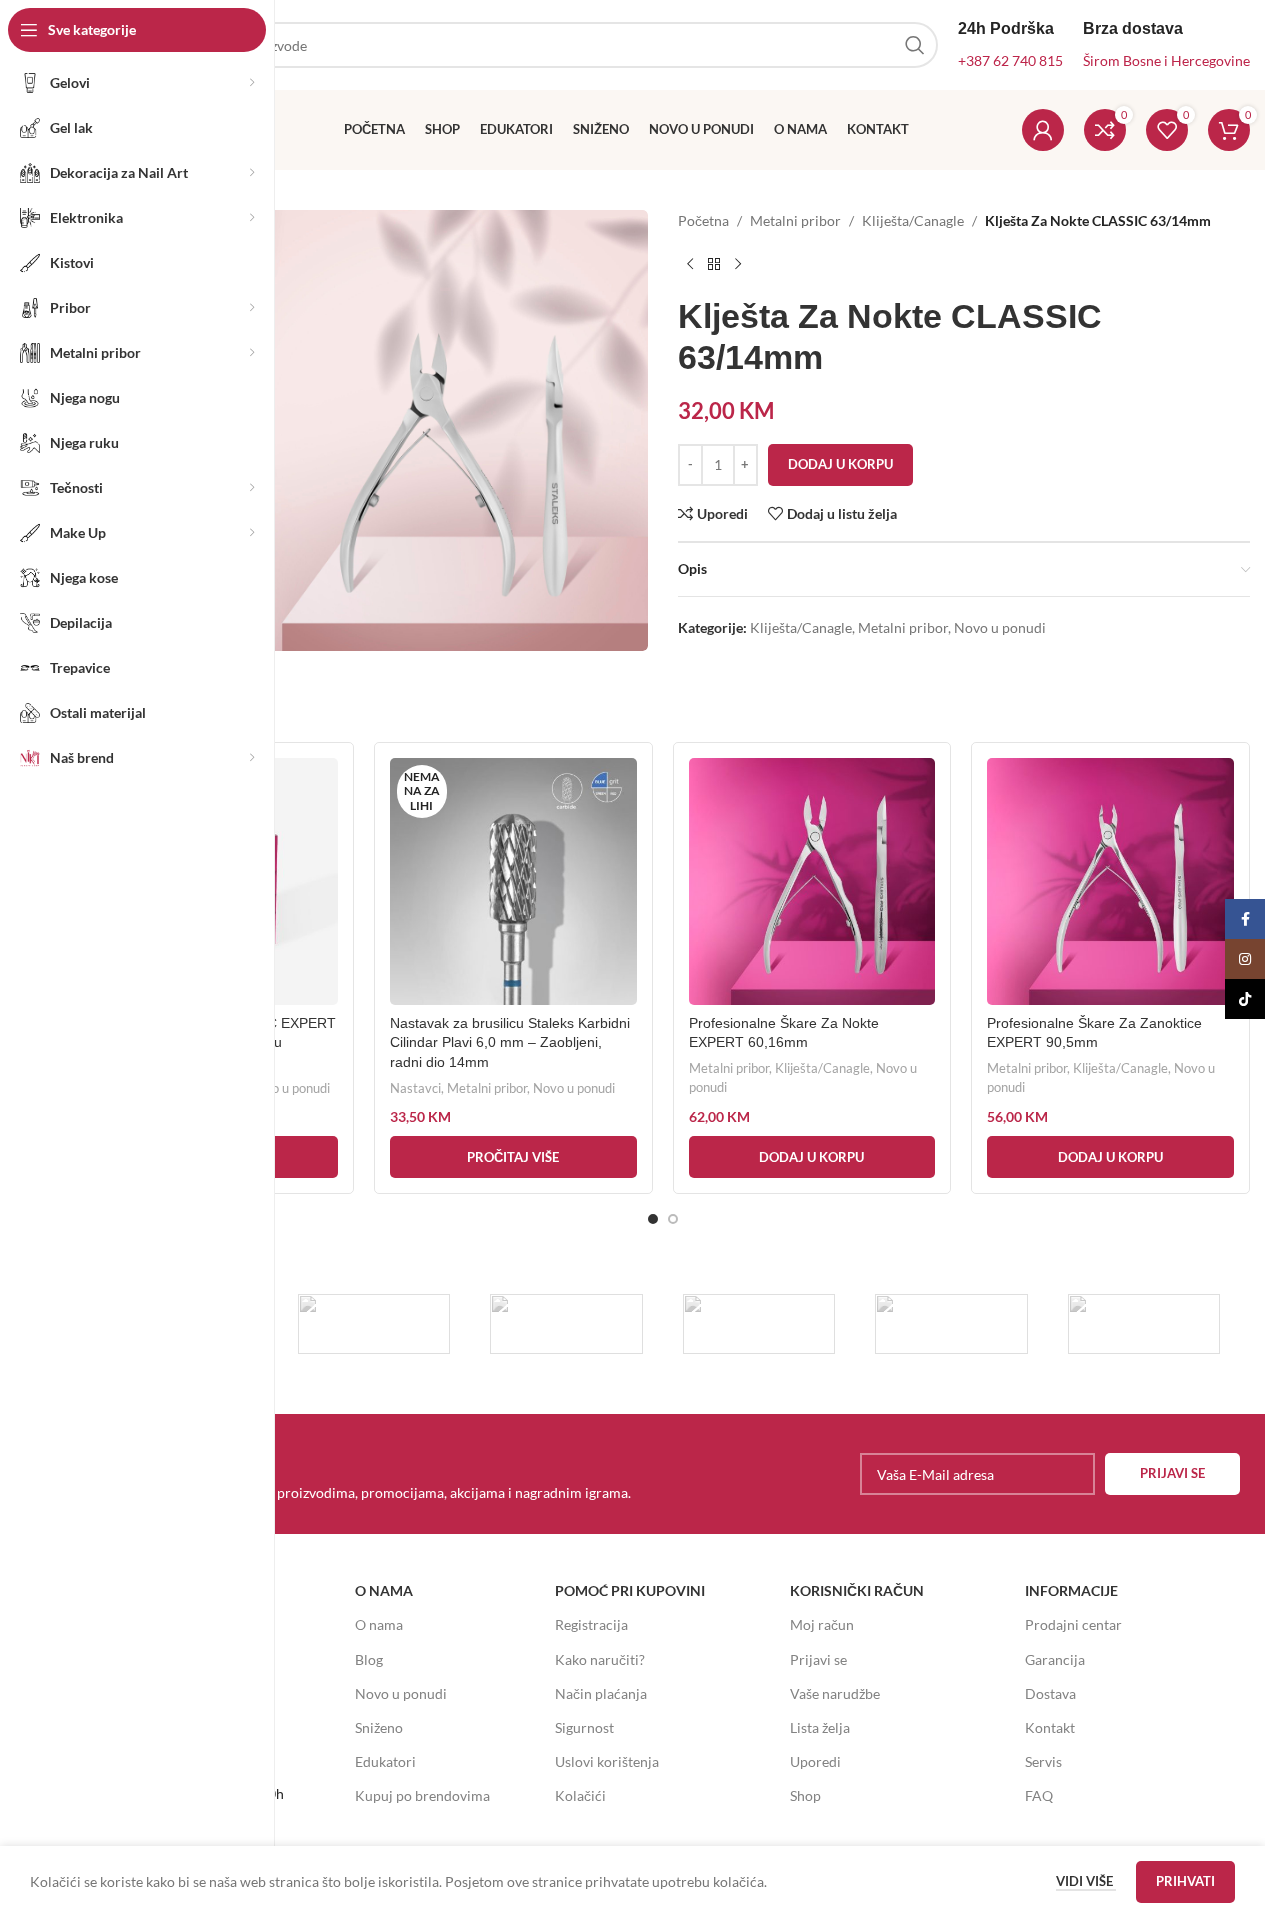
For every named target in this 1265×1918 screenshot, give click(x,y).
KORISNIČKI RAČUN (857, 1590)
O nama (379, 1624)
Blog (369, 1659)
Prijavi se (818, 1659)
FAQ (1039, 1795)
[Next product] (738, 264)
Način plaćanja (601, 1693)
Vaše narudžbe (835, 1693)
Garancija (1055, 1659)
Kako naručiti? (600, 1659)
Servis (1043, 1761)
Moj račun (822, 1624)
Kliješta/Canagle (913, 220)
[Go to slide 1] (653, 1219)
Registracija (591, 1624)
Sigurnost (584, 1727)
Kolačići (580, 1795)
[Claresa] (759, 1324)
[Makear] (1144, 1324)
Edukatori (385, 1761)
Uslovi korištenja (607, 1761)
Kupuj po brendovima (422, 1795)
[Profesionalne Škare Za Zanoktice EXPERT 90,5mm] (1110, 881)
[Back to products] (714, 264)
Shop (805, 1795)
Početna (703, 220)
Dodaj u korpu (840, 464)
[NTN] (566, 1324)
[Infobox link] (369, 1474)
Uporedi (815, 1761)
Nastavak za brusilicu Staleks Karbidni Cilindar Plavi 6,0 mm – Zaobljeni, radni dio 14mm (510, 1042)
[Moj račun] (1043, 130)
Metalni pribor (795, 220)
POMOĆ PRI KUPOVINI (630, 1590)
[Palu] (374, 1324)
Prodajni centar (1073, 1624)
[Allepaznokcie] (951, 1324)
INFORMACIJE (1071, 1590)
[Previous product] (690, 264)
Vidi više (1086, 1881)
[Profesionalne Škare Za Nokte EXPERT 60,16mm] (812, 881)
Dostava (1050, 1693)
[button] (812, 1157)
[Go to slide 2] (673, 1219)
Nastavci (415, 1088)
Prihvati (1185, 1881)
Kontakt (1050, 1727)
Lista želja (820, 1727)
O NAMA (384, 1590)
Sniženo (379, 1727)
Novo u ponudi (1000, 627)
